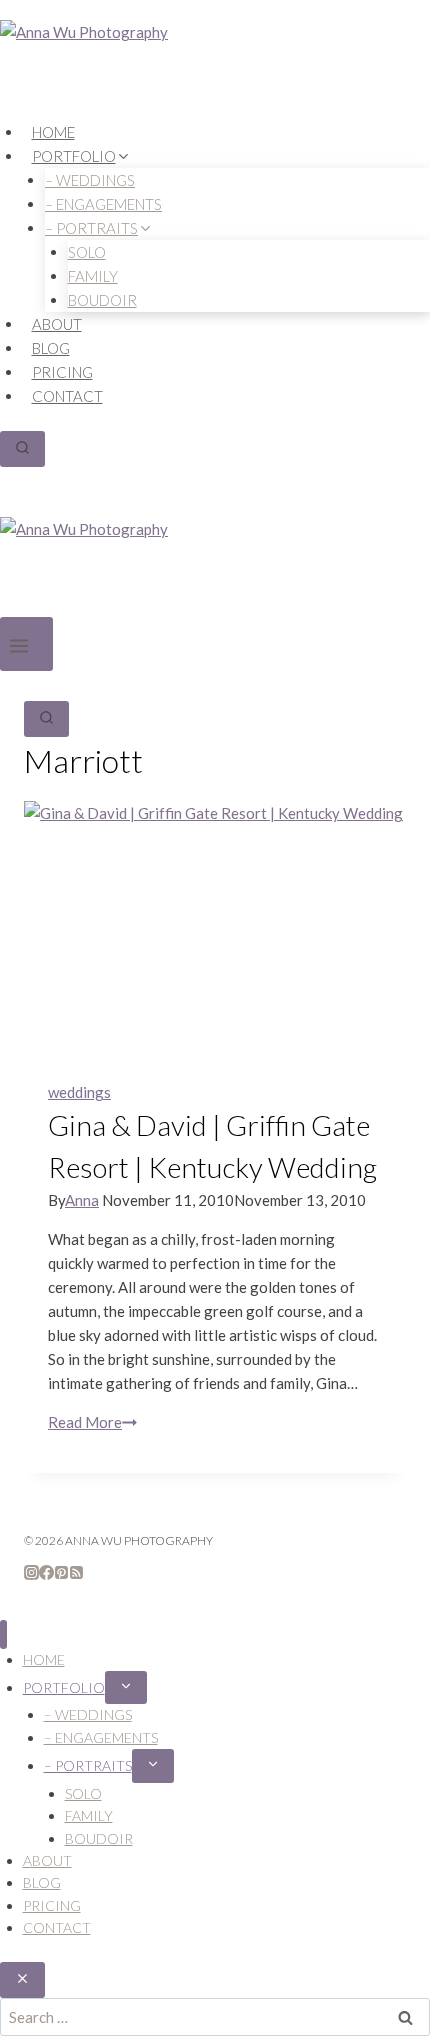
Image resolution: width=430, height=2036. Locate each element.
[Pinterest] (61, 1574)
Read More (92, 1422)
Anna (82, 1200)
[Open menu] (26, 644)
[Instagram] (31, 1574)
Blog (51, 348)
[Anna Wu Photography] (215, 70)
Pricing (62, 372)
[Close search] (22, 1980)
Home (53, 132)
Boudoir (102, 300)
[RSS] (76, 1574)
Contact (67, 396)
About (57, 324)
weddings (79, 1092)
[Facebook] (46, 1574)
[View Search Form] (22, 449)
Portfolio (64, 1687)
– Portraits (88, 1765)
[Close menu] (3, 1634)
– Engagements (101, 1737)
